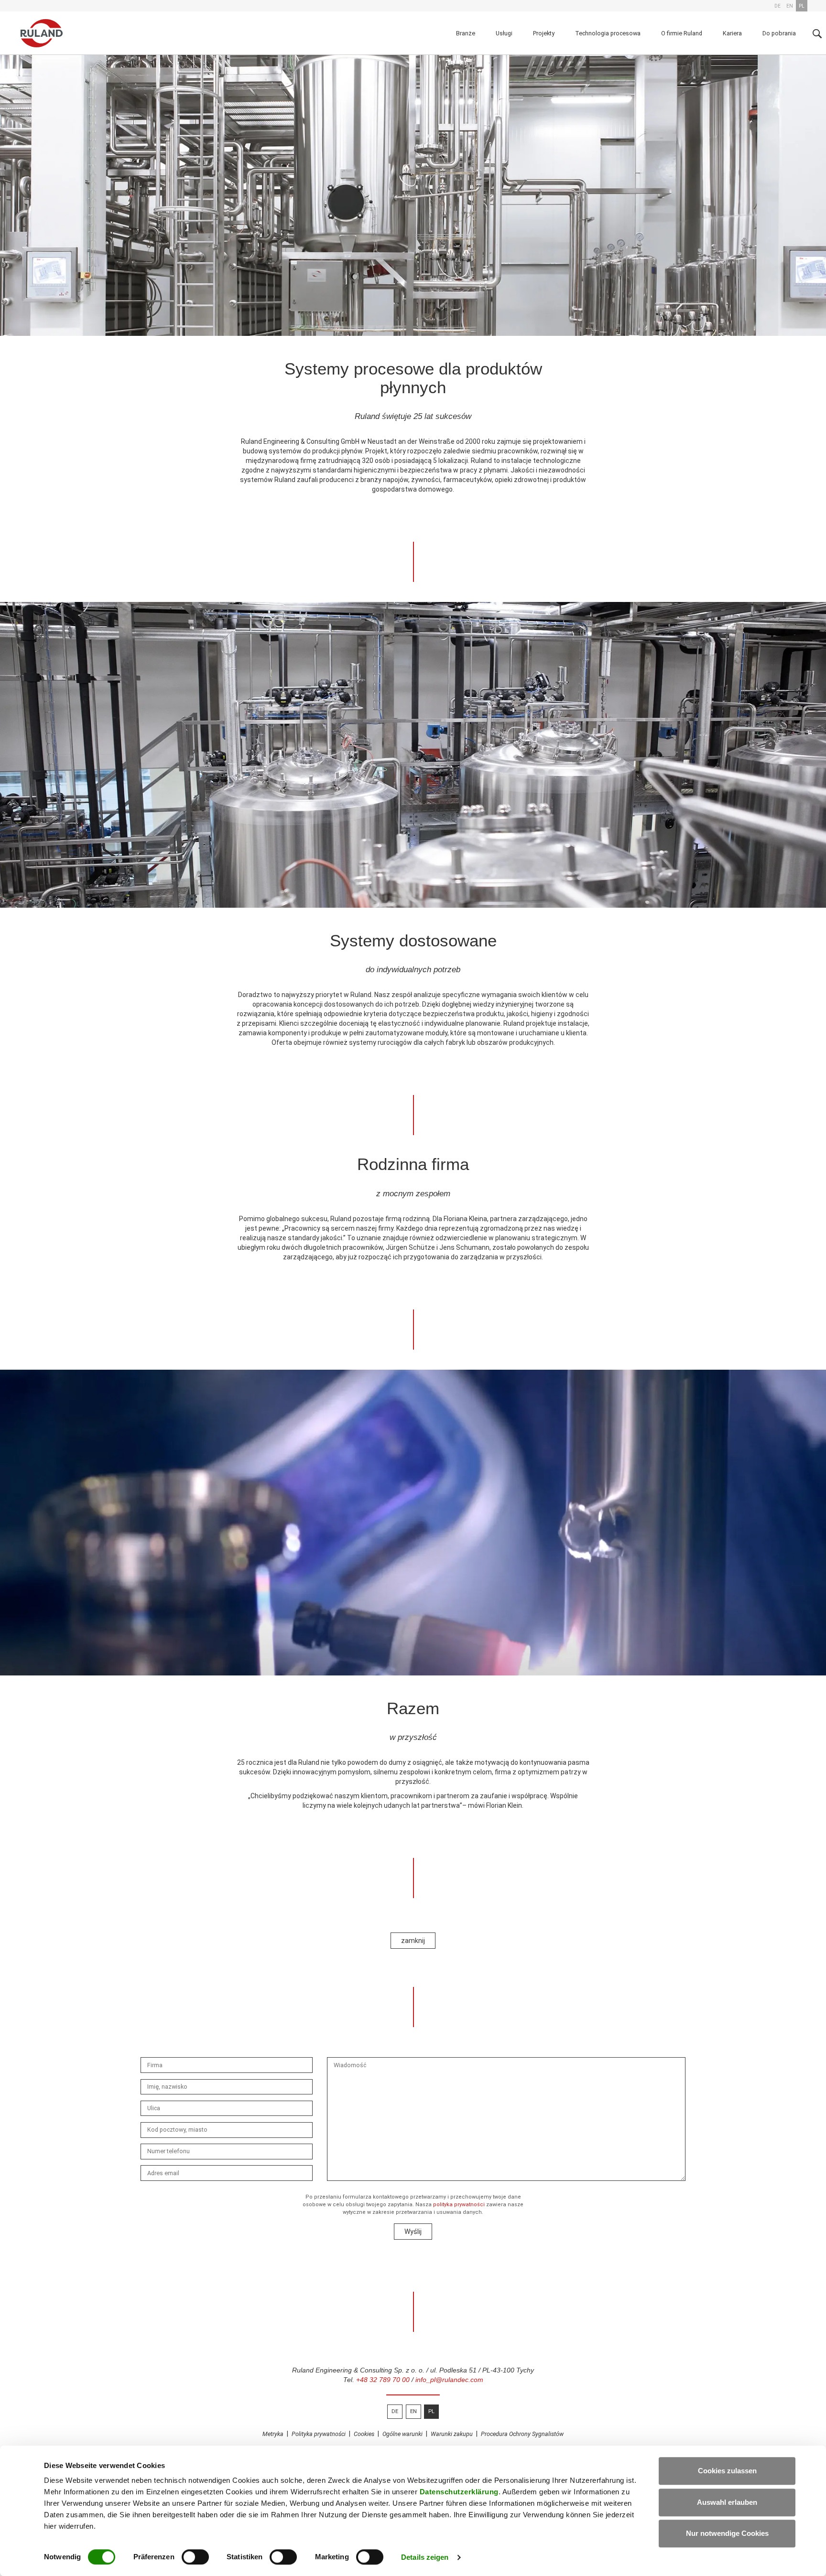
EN (413, 2411)
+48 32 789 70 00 (383, 2380)
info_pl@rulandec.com (449, 2380)
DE (395, 2411)
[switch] (195, 2557)
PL (431, 2411)
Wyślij (413, 2232)
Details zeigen (425, 2557)
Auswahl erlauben (727, 2502)
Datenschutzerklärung (459, 2492)
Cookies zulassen (727, 2471)
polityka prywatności (459, 2205)
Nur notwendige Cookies (727, 2533)
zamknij (413, 1941)
